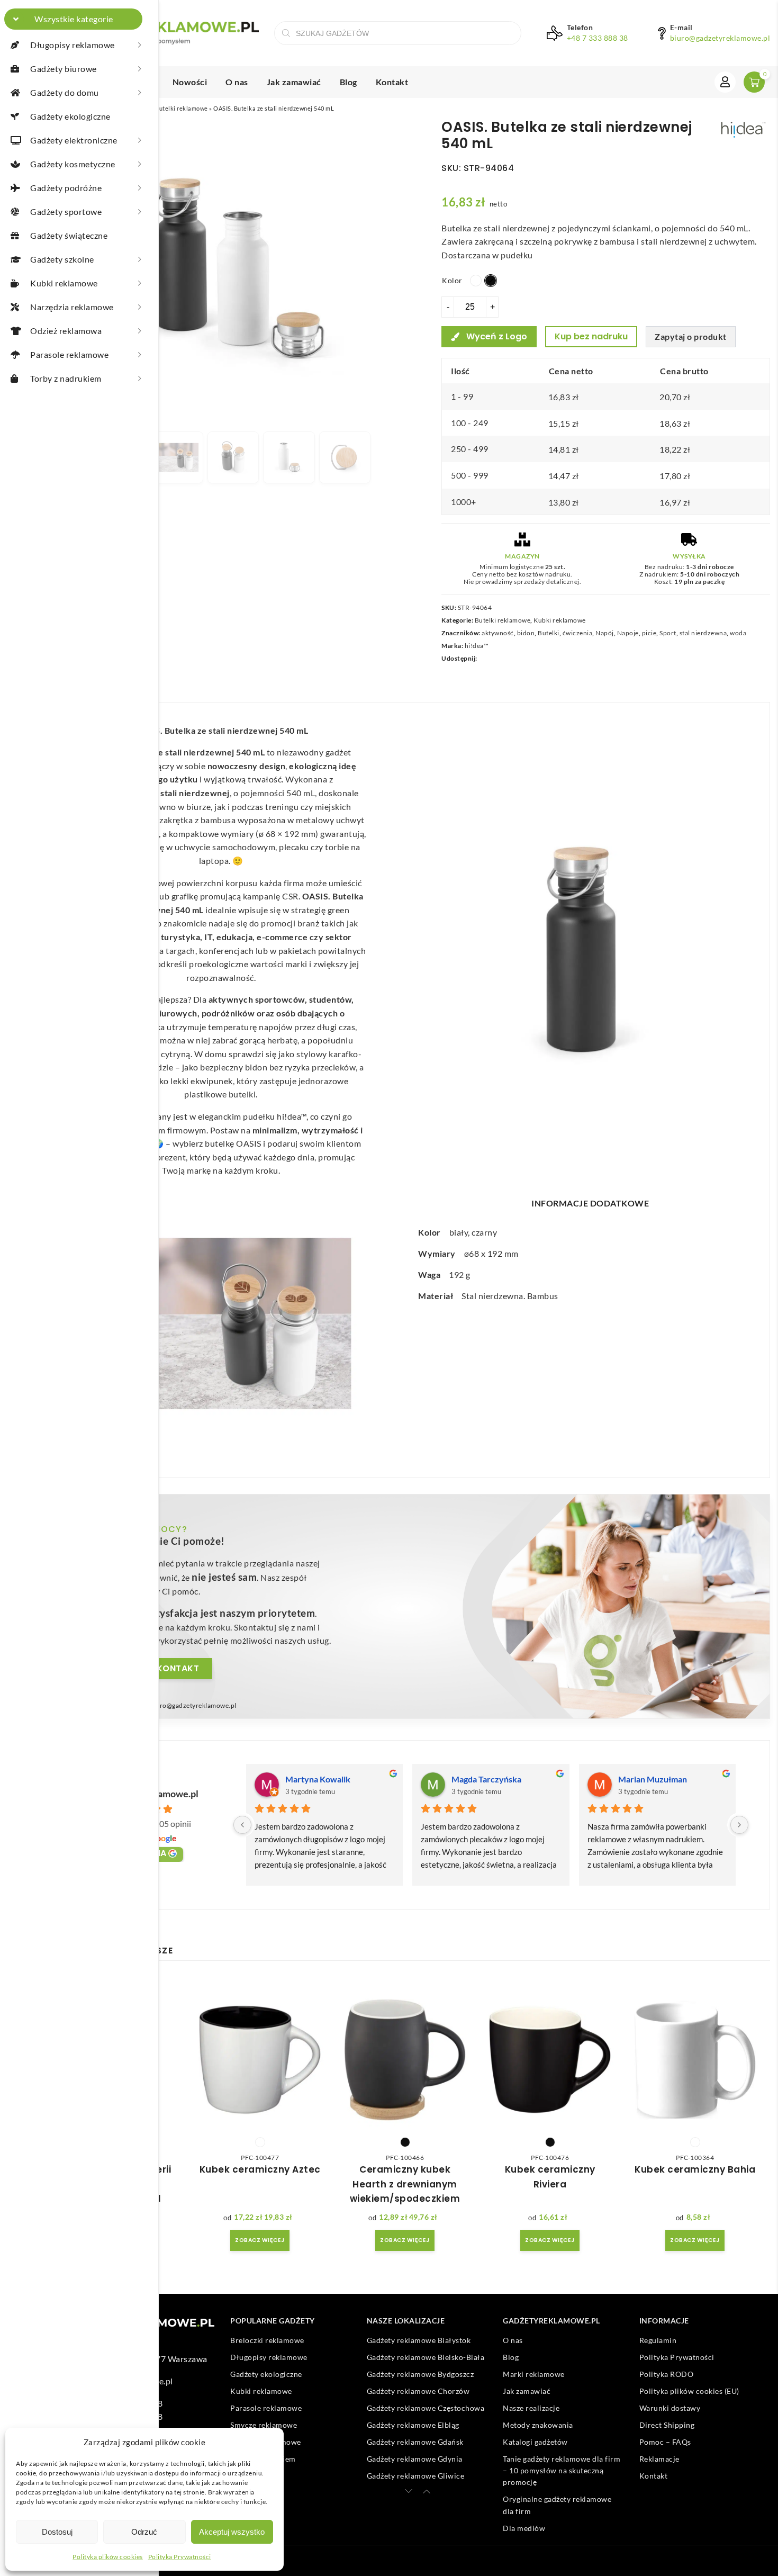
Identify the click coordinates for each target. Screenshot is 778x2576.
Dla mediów (524, 2528)
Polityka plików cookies (108, 2557)
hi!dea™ (477, 646)
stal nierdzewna (703, 633)
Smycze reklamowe (264, 2425)
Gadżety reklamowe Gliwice (416, 2476)
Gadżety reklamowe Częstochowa (426, 2408)
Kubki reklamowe (560, 620)
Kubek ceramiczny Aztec (260, 2169)
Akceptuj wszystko (232, 2532)
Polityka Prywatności (180, 2557)
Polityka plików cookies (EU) (689, 2391)
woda (738, 633)
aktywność (498, 633)
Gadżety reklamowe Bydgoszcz (420, 2374)
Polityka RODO (667, 2374)
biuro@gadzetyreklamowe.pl (720, 38)
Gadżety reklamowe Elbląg (413, 2425)
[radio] (476, 281)
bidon (526, 633)
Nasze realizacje (531, 2408)
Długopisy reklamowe (269, 2357)
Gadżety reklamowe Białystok (419, 2340)
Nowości (190, 82)
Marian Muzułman (653, 1779)
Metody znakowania (538, 2425)
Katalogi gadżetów (535, 2442)
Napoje (628, 633)
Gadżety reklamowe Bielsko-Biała (426, 2357)
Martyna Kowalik (318, 1779)
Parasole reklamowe (266, 2408)
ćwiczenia (578, 633)
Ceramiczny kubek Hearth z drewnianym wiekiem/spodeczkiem (405, 2184)
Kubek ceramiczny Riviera (550, 2177)
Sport (668, 633)
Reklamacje (659, 2459)
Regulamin (658, 2340)
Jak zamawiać (294, 82)
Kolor (452, 280)
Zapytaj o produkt (691, 336)
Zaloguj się (725, 82)
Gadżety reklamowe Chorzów (418, 2391)
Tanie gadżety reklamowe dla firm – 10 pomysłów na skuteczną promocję (562, 2471)
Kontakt (392, 82)
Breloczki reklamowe (267, 2340)
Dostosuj (57, 2532)
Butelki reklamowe (182, 108)
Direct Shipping (667, 2425)
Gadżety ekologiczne (266, 2374)
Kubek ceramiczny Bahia (695, 2169)
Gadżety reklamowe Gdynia (415, 2459)
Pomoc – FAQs (665, 2442)
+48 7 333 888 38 (598, 38)
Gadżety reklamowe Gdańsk (415, 2442)
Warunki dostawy (670, 2408)
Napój (605, 633)
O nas (237, 82)
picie (649, 633)
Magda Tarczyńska (486, 1779)
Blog (349, 82)
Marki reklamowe (534, 2374)
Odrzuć (144, 2532)
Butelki (549, 633)
